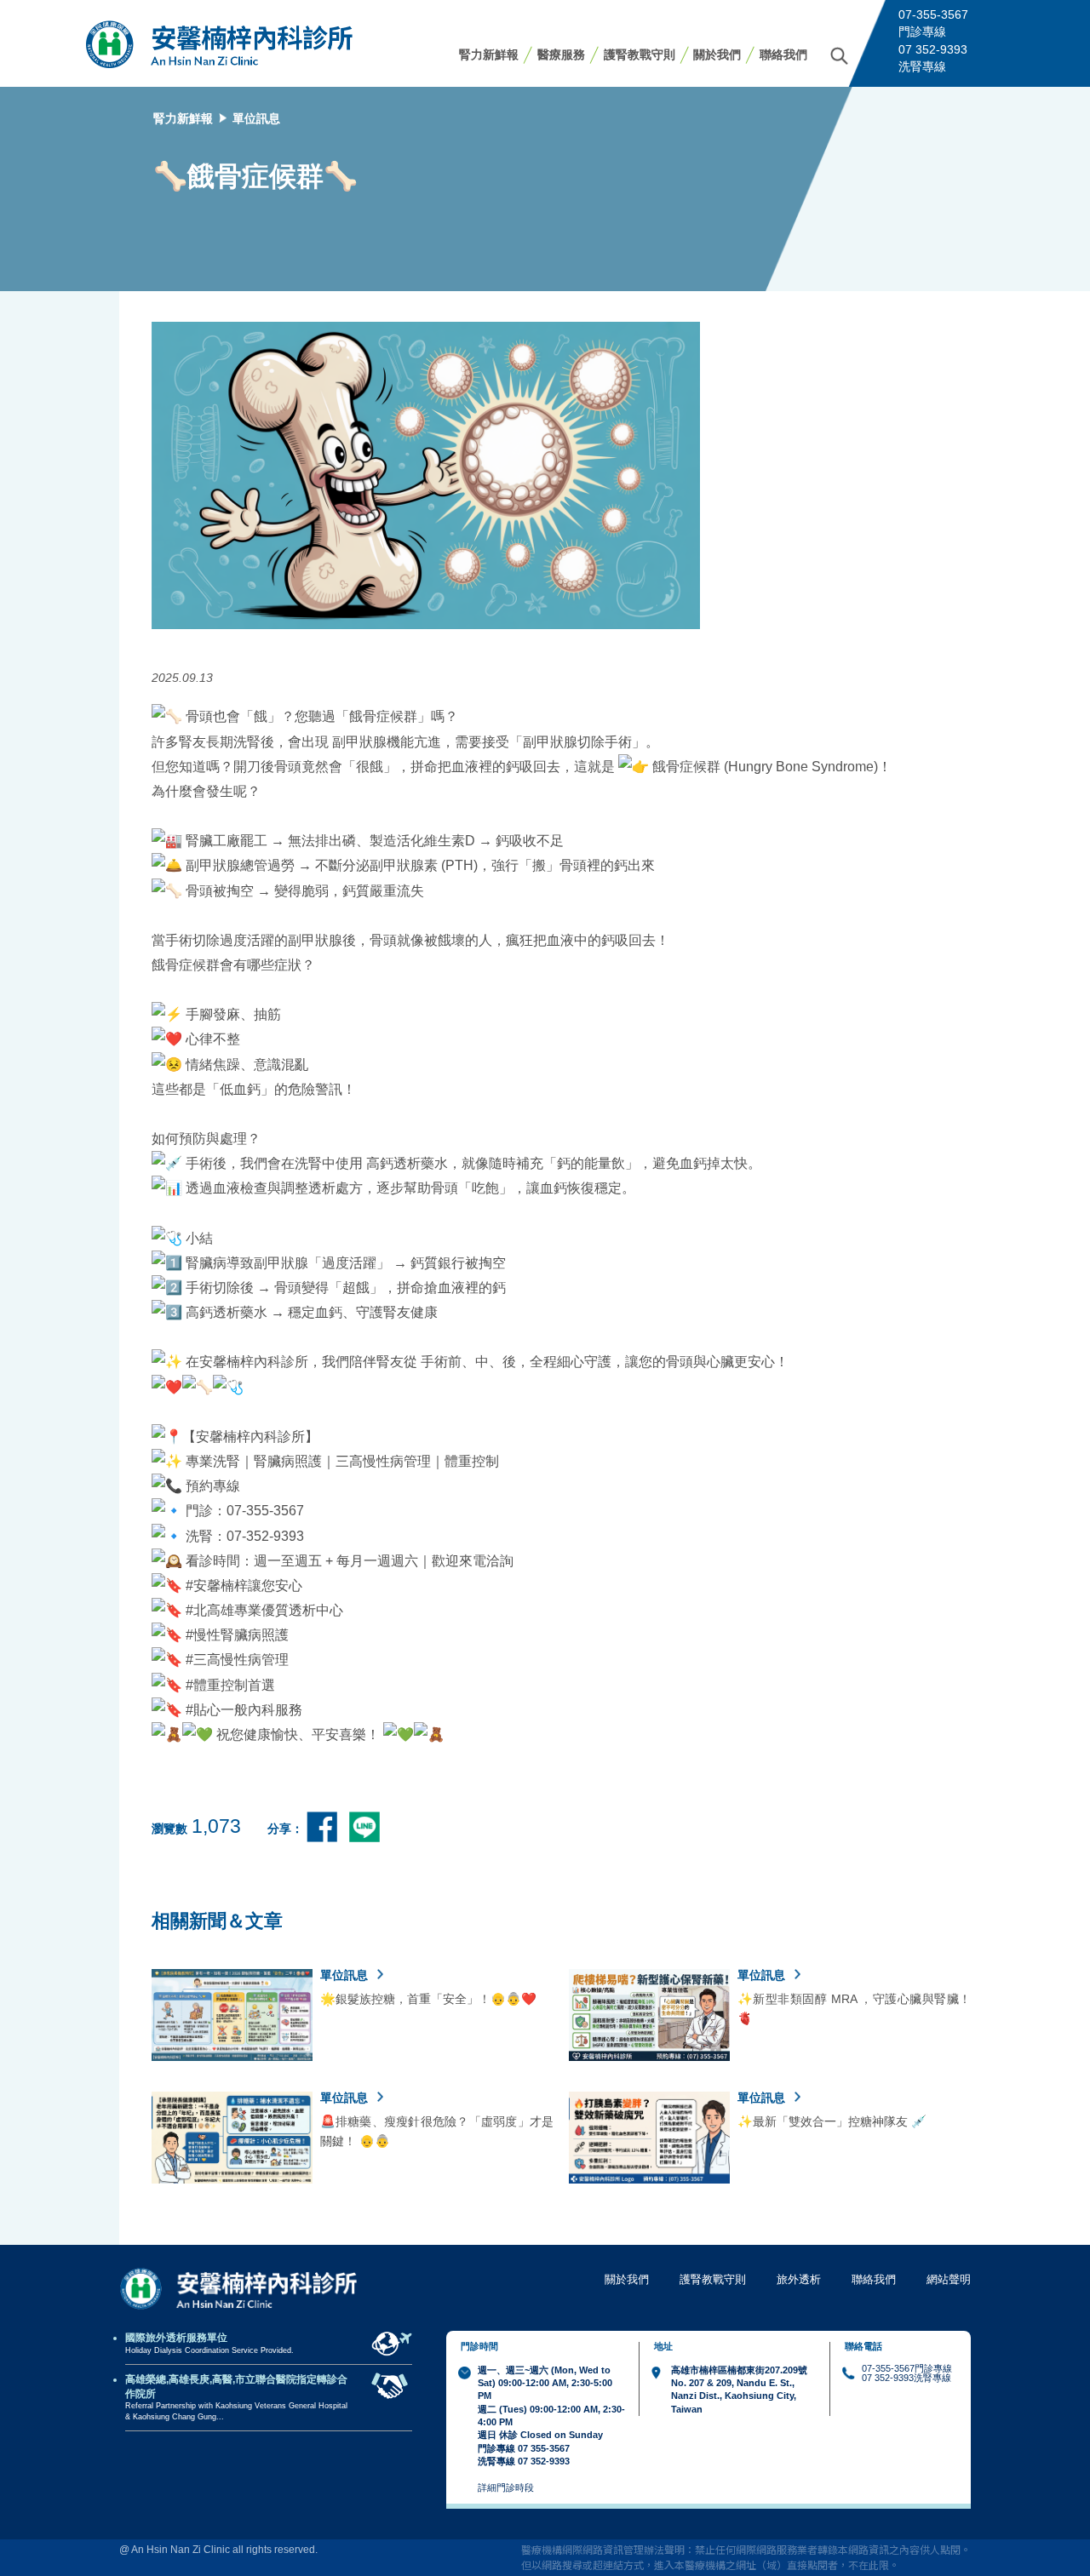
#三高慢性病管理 (237, 1659)
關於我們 (717, 54)
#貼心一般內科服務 (244, 1709)
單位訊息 (256, 118)
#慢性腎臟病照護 (237, 1634)
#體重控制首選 (230, 1685)
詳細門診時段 (506, 2487)
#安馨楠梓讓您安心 (244, 1585)
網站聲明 (949, 2279)
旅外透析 (799, 2279)
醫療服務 (561, 54)
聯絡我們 (783, 54)
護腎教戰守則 (640, 54)
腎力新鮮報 (489, 54)
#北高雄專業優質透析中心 (264, 1610)
